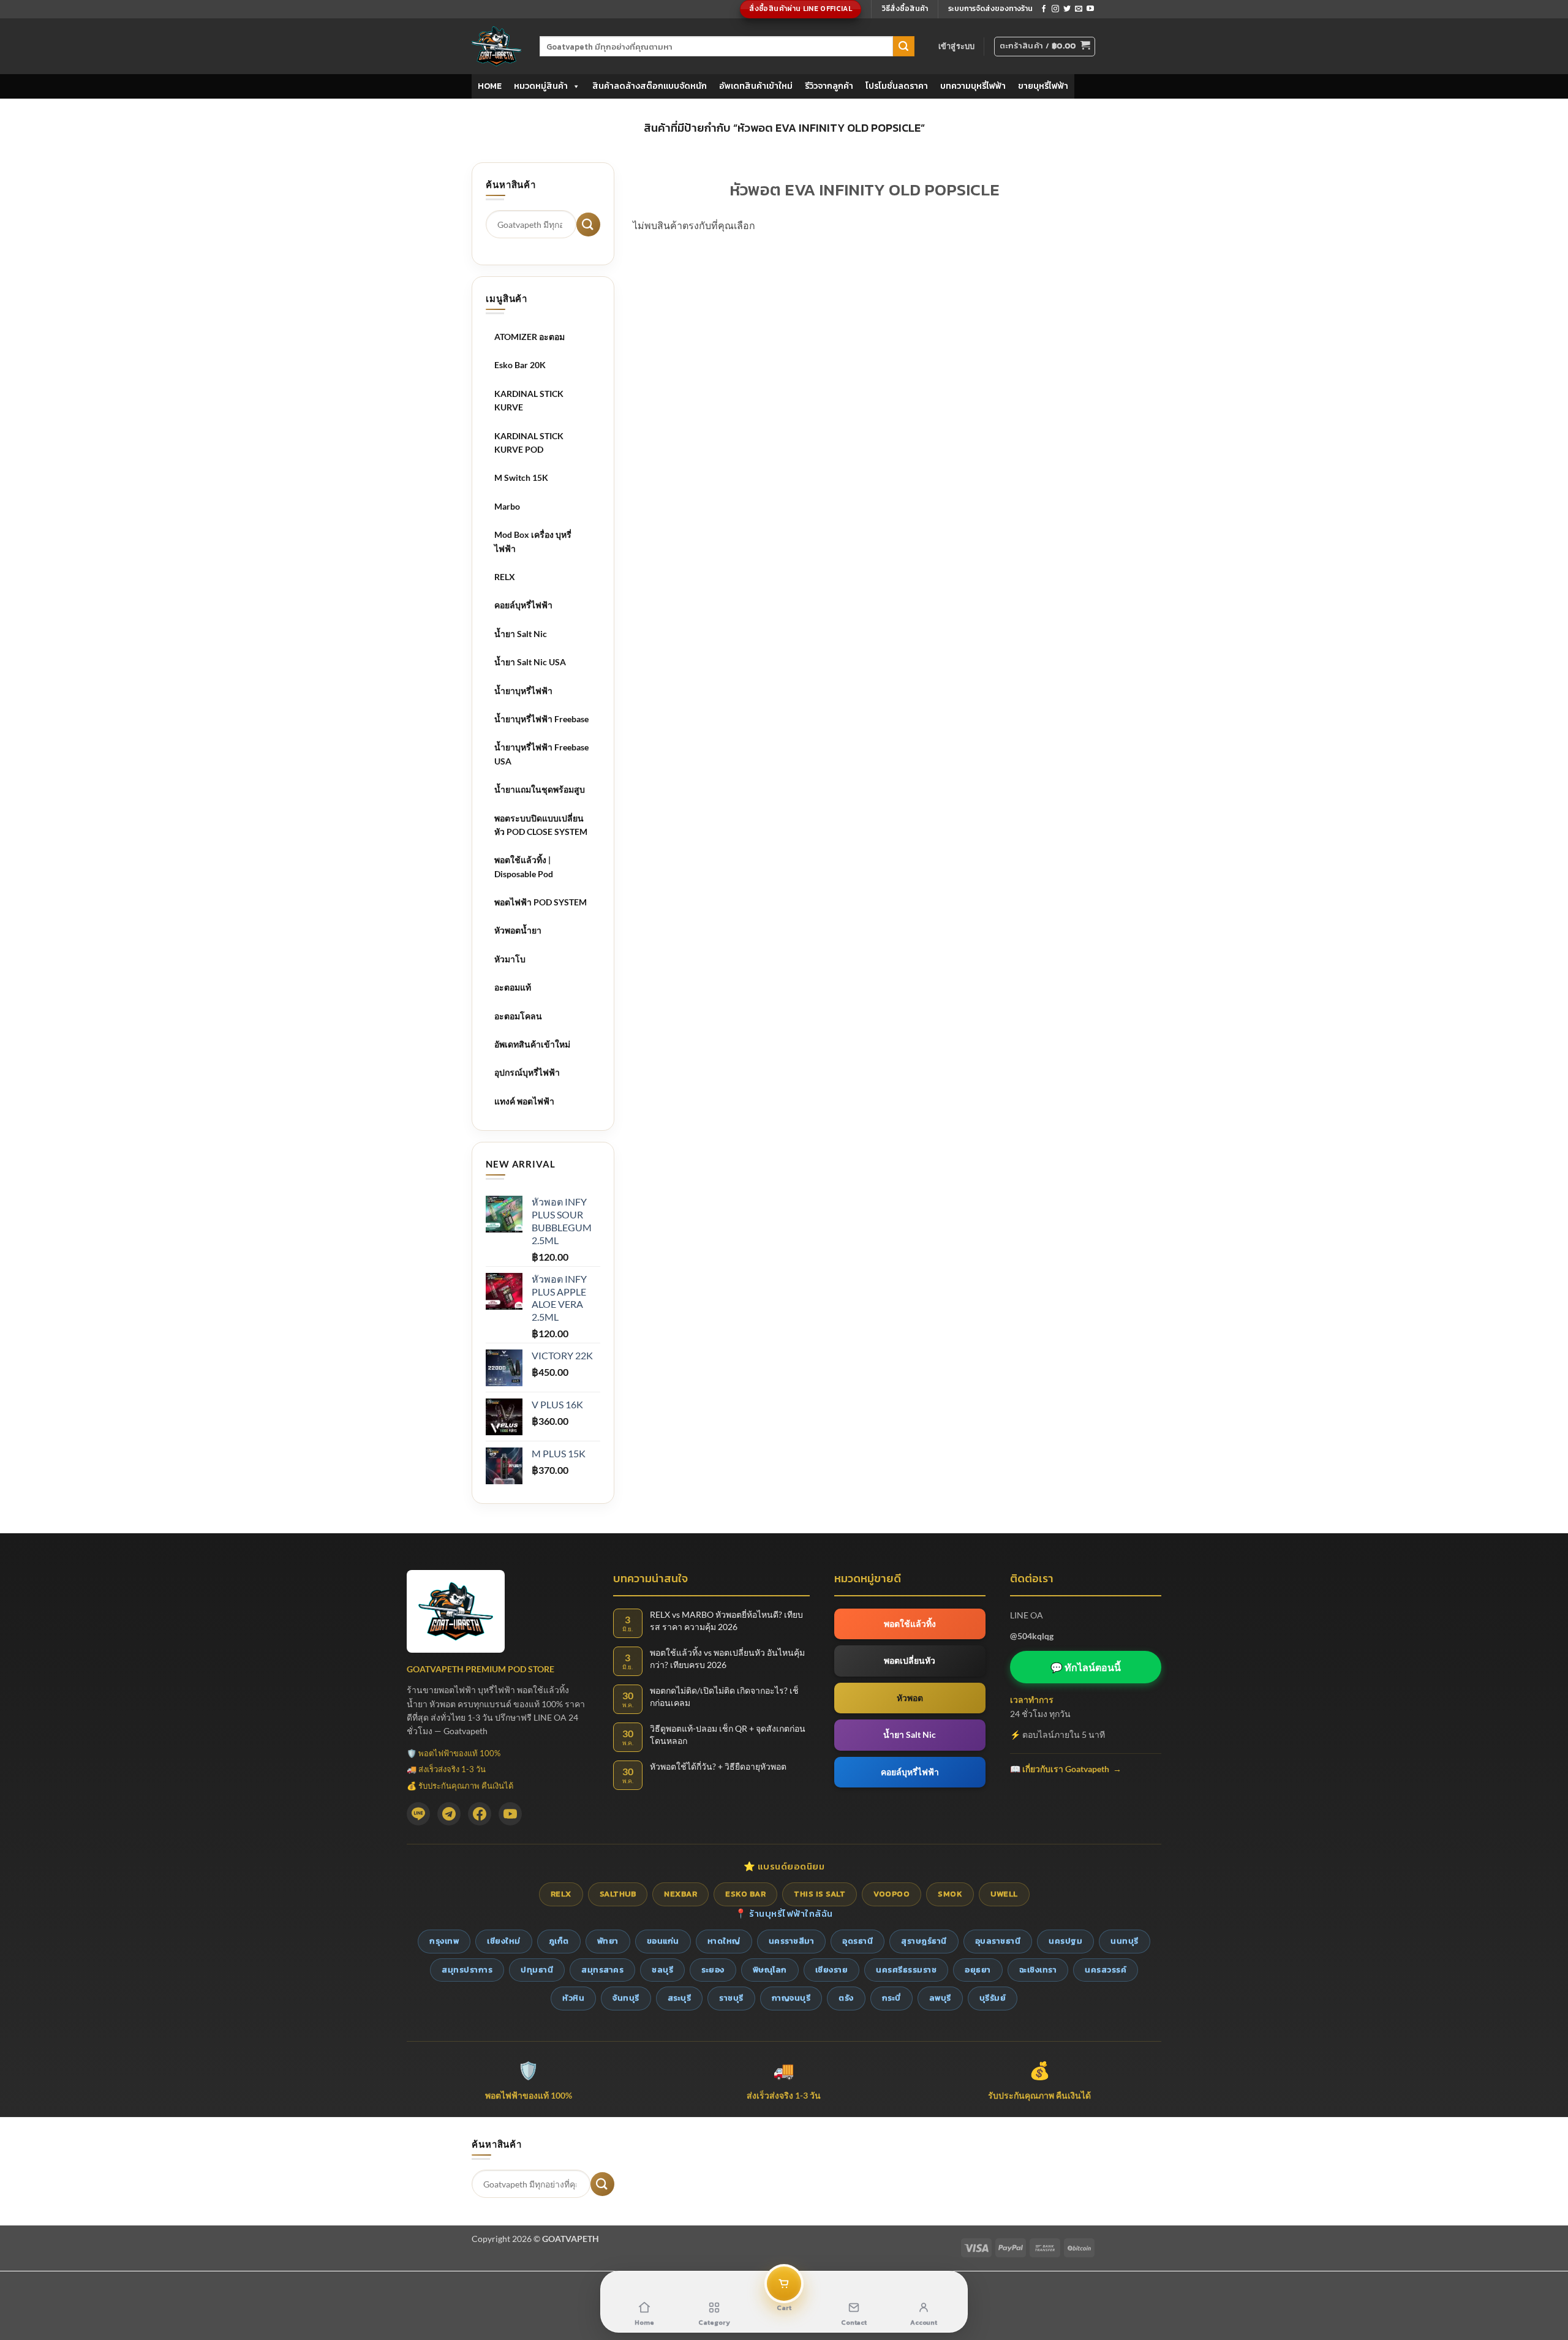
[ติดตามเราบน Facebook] (1044, 9)
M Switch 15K (521, 477)
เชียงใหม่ (504, 1941)
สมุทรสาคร (602, 1970)
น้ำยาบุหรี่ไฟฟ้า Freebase (541, 719)
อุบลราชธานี (998, 1941)
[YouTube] (510, 1814)
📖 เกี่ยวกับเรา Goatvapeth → (1066, 1769)
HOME (490, 86)
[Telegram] (449, 1814)
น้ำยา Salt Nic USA (530, 662)
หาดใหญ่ (724, 1941)
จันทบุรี (626, 1998)
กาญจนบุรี (791, 1998)
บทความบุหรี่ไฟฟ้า (973, 86)
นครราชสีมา (792, 1941)
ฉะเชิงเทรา (1038, 1970)
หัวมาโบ (510, 959)
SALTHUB (618, 1894)
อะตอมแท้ (513, 987)
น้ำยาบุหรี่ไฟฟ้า (523, 691)
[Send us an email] (1079, 9)
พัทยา (608, 1941)
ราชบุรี (731, 1998)
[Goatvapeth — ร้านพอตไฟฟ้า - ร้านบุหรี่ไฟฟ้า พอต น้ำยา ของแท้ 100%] (496, 46)
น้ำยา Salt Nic (521, 634)
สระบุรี (680, 1998)
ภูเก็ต (559, 1941)
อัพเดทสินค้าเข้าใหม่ (756, 86)
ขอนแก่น (663, 1941)
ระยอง (713, 1970)
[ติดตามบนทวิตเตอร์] (1067, 9)
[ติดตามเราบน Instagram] (1055, 9)
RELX (505, 577)
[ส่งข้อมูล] (903, 47)
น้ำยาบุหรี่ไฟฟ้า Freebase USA (541, 754)
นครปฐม (1065, 1941)
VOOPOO (891, 1894)
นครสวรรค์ (1106, 1970)
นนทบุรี (1125, 1941)
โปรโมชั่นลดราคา (897, 86)
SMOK (950, 1894)
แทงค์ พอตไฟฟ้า (524, 1101)
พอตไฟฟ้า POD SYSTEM (541, 902)
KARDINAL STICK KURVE (529, 400)
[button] (957, 46)
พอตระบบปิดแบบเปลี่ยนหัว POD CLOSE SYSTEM (541, 825)
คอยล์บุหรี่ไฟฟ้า (523, 605)
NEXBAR (680, 1894)
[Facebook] (480, 1814)
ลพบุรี (940, 1998)
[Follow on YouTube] (1090, 9)
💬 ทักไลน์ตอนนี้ (1086, 1667)
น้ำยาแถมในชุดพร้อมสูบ (540, 789)
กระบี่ (891, 1998)
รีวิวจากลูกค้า (829, 86)
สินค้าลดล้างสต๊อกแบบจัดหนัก (650, 86)
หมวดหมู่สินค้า (541, 86)
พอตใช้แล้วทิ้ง (910, 1624)
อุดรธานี (858, 1941)
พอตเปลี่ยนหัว (910, 1660)
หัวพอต (910, 1698)
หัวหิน (573, 1998)
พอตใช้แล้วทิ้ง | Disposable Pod (524, 866)
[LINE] (418, 1814)
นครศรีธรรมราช (906, 1970)
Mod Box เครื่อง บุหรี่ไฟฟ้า (533, 541)
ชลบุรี (662, 1970)
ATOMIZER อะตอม (530, 337)
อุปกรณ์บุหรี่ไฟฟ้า (527, 1072)
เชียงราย (832, 1970)
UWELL (1004, 1894)
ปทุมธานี (537, 1970)
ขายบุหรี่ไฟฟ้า (1043, 86)
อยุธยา (978, 1970)
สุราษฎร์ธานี (924, 1941)
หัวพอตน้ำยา (518, 930)
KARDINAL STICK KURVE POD (529, 443)
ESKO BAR (745, 1894)
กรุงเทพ (444, 1941)
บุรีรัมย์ (993, 1998)
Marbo (507, 506)
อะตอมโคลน (518, 1016)
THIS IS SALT (820, 1894)
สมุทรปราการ (467, 1970)
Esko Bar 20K (520, 365)
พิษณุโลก (770, 1970)
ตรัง (846, 1998)
